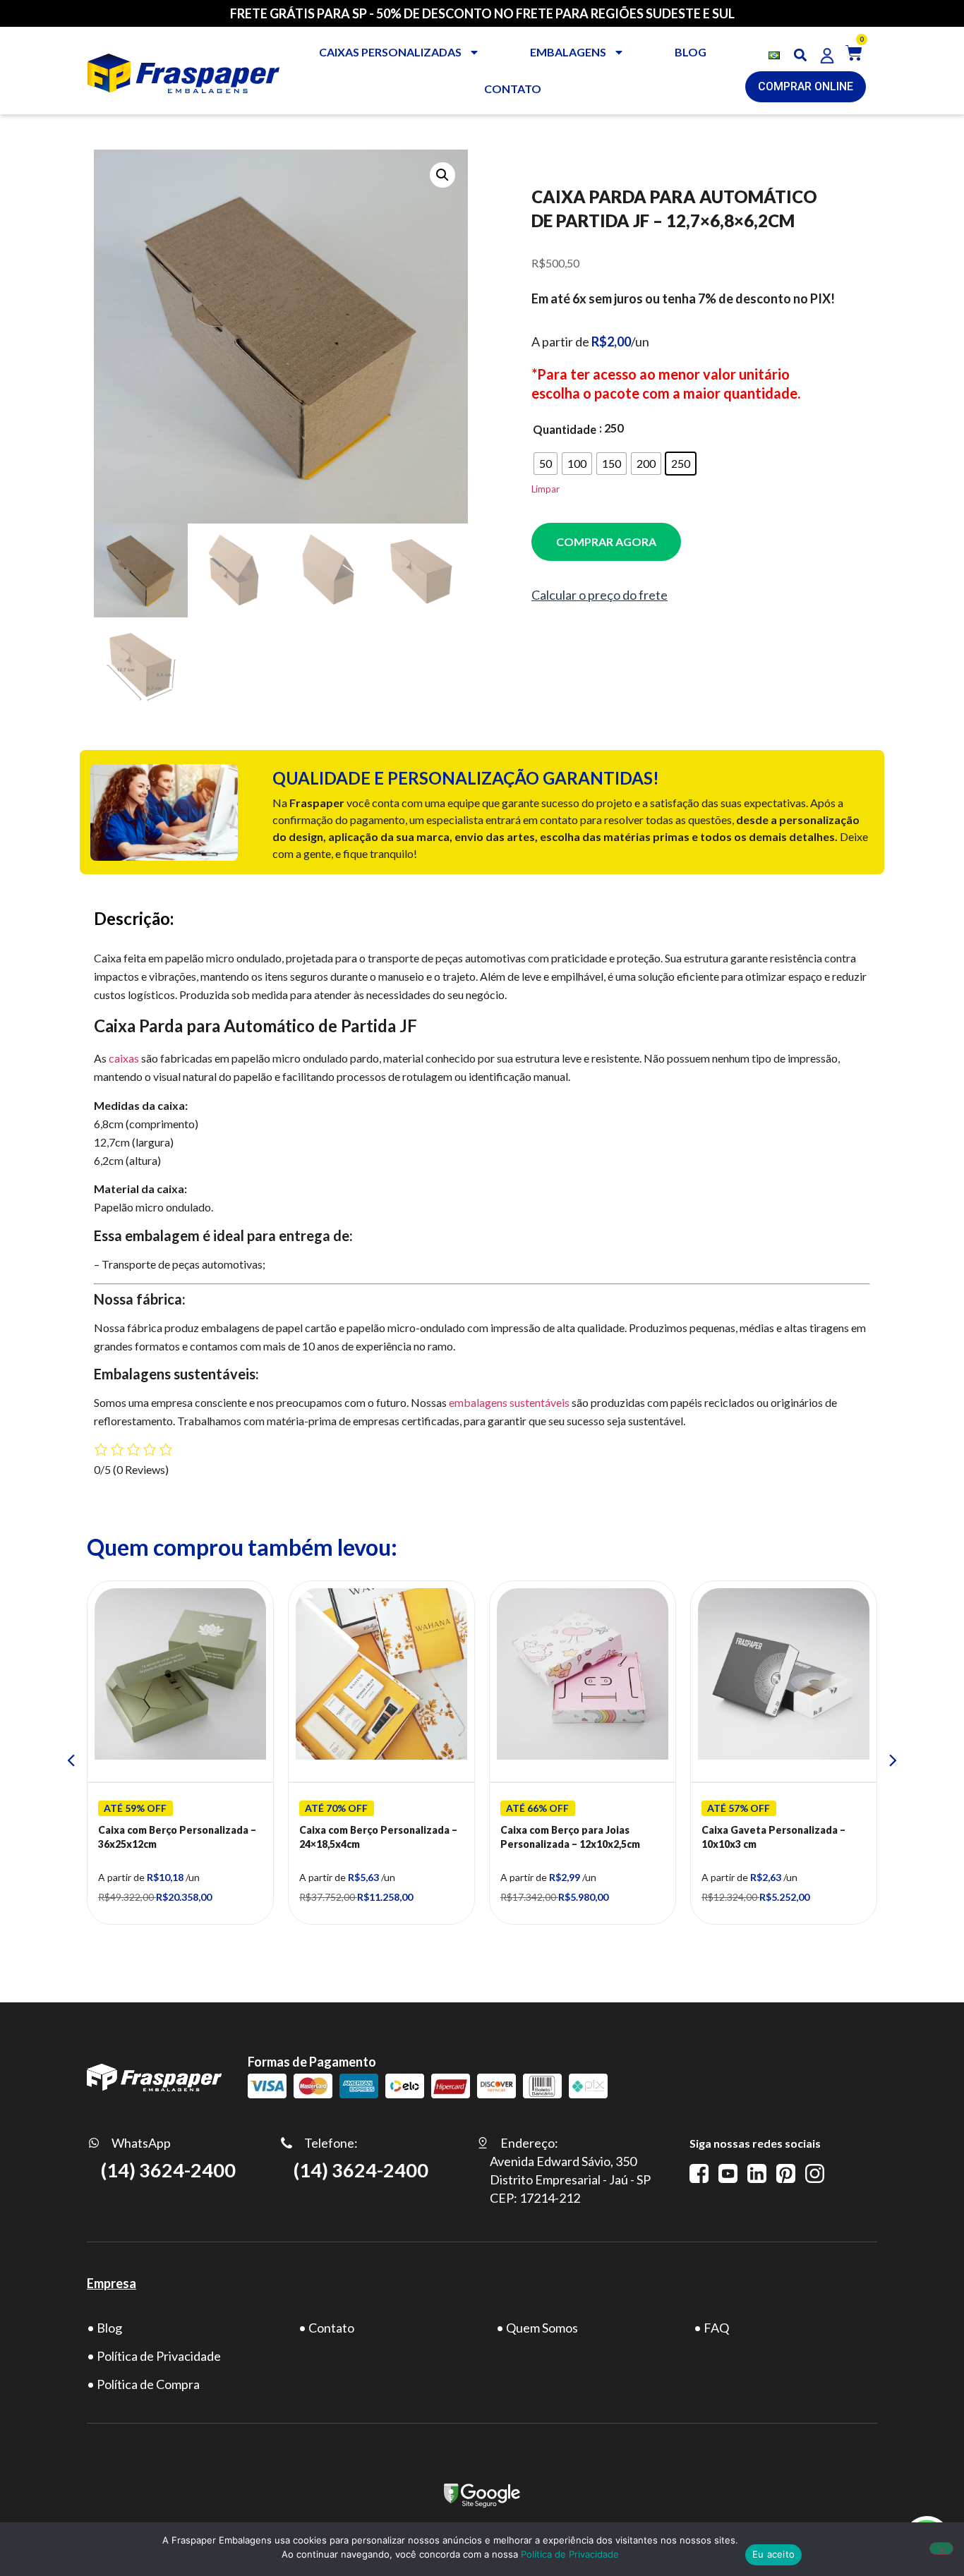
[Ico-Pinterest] (786, 2173)
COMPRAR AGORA (606, 542)
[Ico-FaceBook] (699, 2173)
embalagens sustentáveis (509, 1402)
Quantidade (565, 430)
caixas (124, 1058)
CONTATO (513, 89)
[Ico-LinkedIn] (757, 2173)
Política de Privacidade (570, 2554)
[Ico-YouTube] (728, 2173)
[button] (801, 55)
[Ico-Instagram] (815, 2173)
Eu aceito (773, 2554)
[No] (941, 2548)
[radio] (546, 464)
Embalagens (568, 52)
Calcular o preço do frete (600, 595)
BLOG (691, 52)
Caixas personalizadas (390, 52)
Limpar (546, 489)
